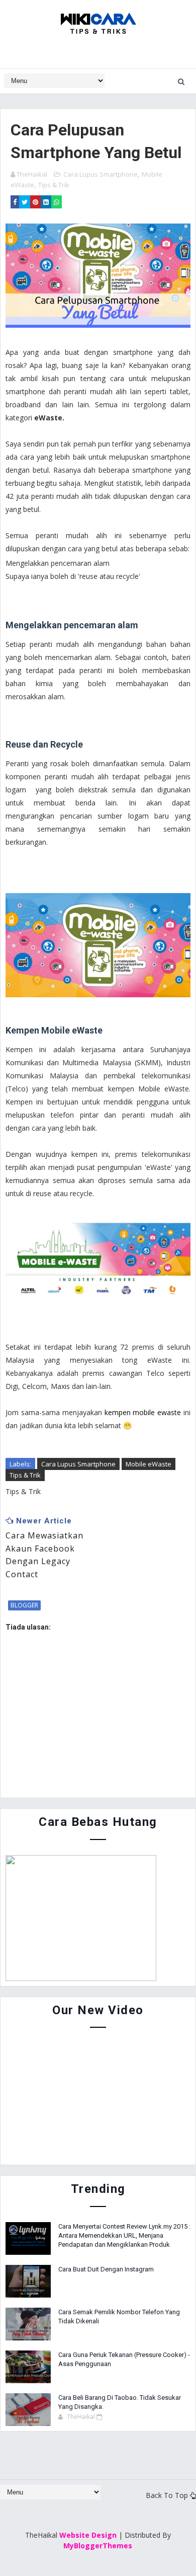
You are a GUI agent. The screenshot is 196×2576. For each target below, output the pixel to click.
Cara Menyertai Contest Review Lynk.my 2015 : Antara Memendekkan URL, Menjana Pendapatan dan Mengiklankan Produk (124, 2235)
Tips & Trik (54, 185)
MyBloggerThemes (98, 2546)
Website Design (88, 2535)
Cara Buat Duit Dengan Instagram (106, 2269)
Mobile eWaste (149, 1464)
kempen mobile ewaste (142, 1412)
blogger (24, 1605)
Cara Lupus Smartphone (101, 174)
